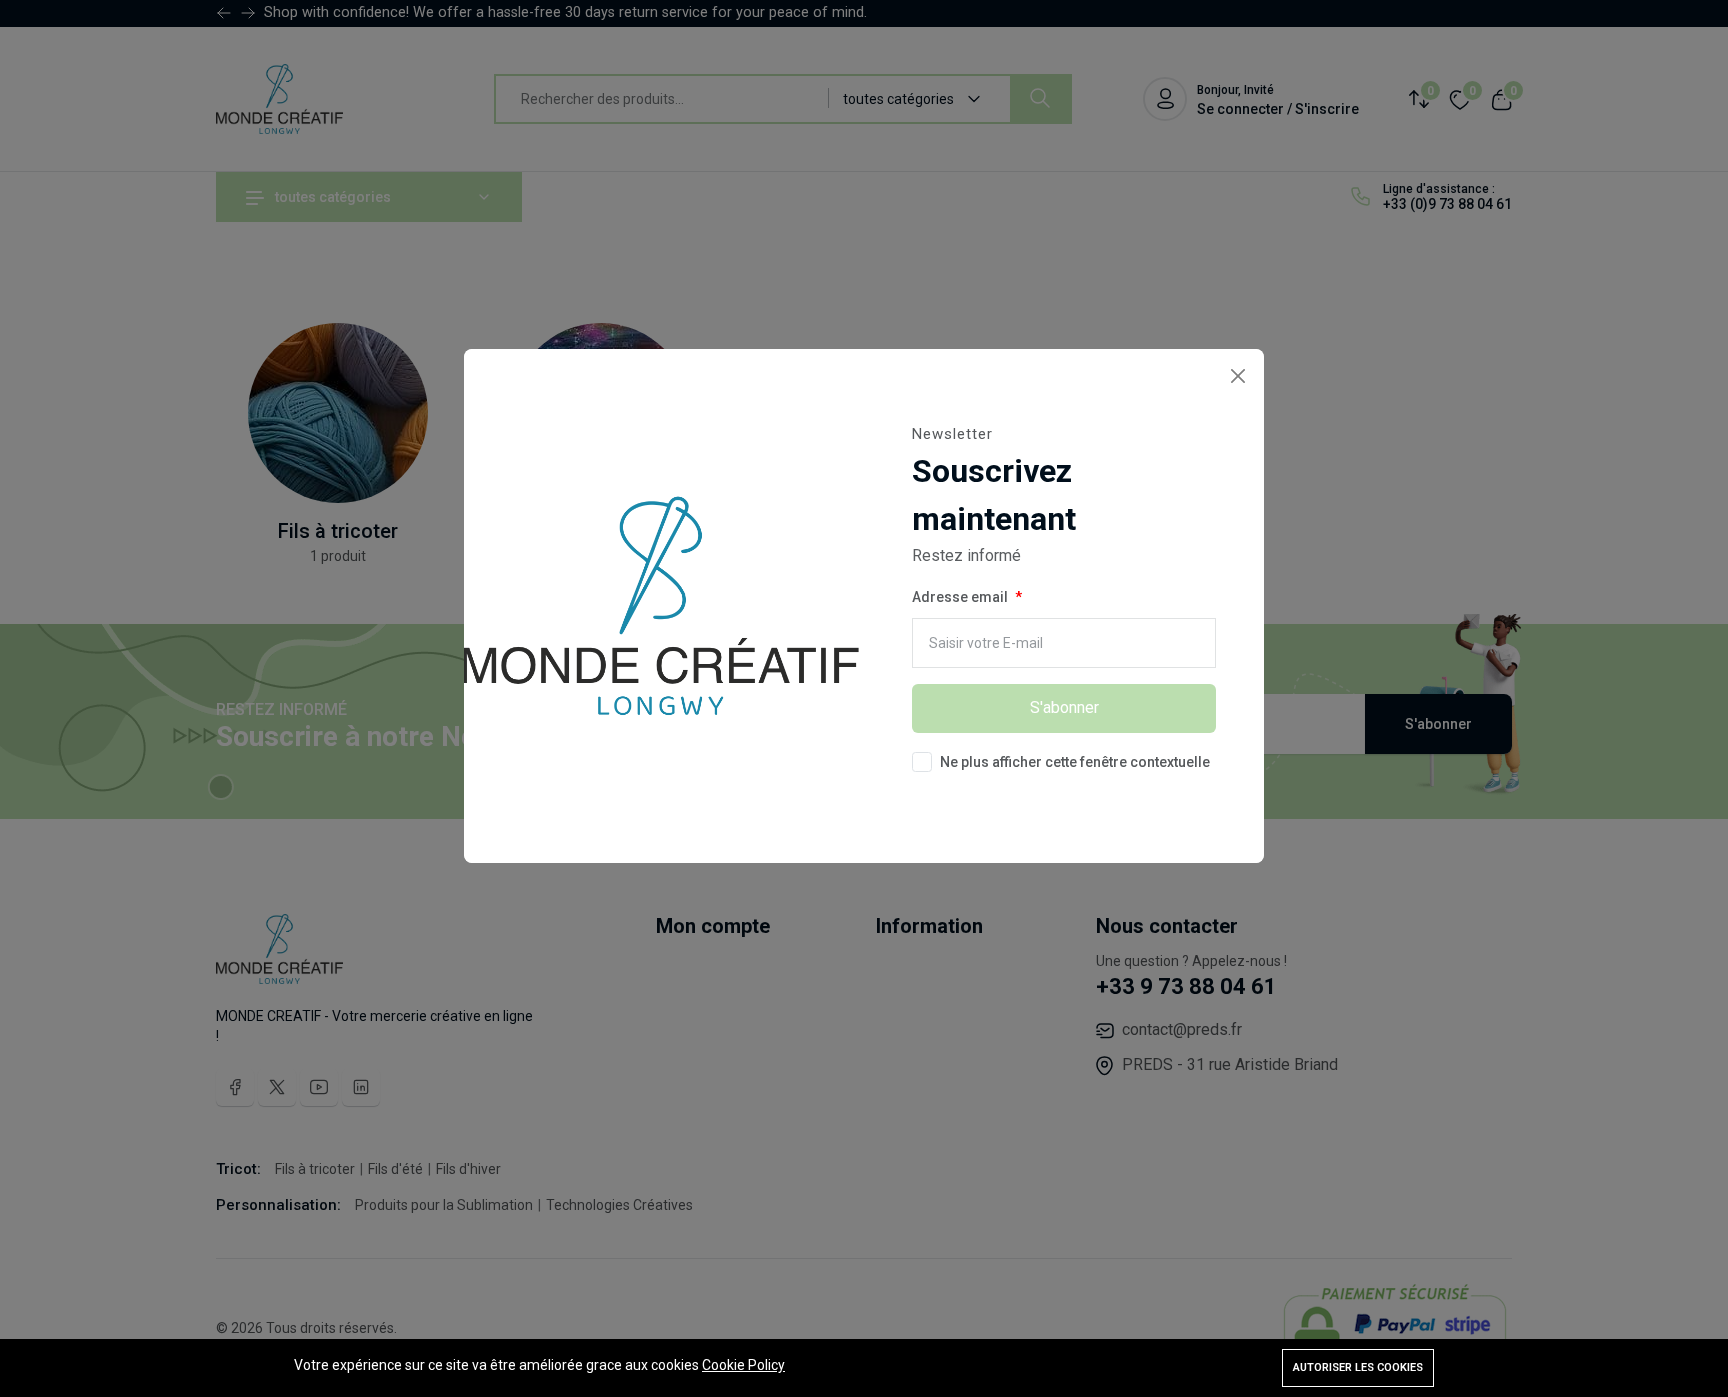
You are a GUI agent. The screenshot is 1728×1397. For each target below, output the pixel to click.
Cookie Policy (743, 1365)
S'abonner (1064, 707)
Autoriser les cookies (1358, 1367)
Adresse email (960, 597)
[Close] (1237, 375)
